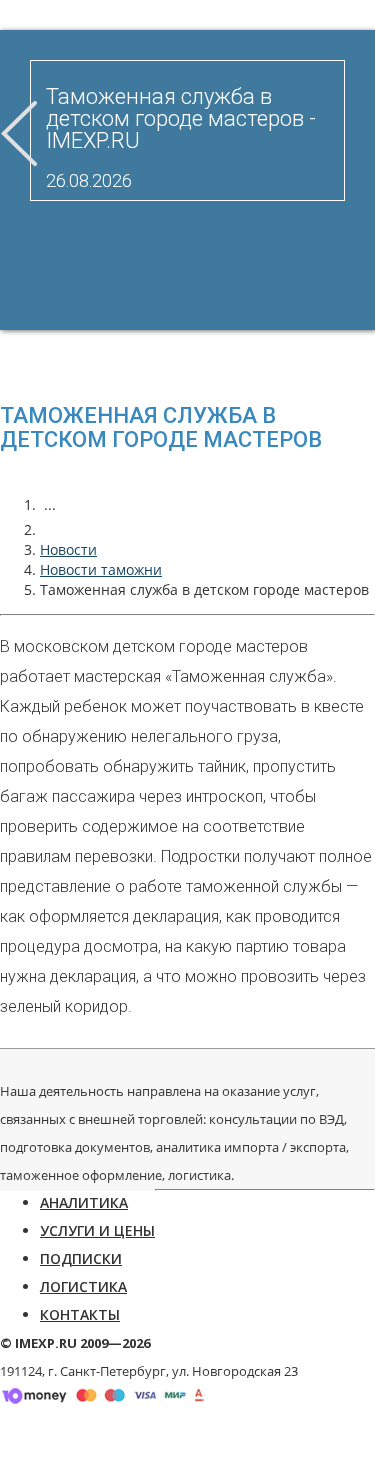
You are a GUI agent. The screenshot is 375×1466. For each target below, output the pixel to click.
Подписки (81, 1258)
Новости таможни (101, 569)
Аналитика (84, 1202)
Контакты (80, 1314)
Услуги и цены (97, 1230)
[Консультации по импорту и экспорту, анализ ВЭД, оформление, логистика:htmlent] (50, 529)
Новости (68, 549)
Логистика (83, 1286)
